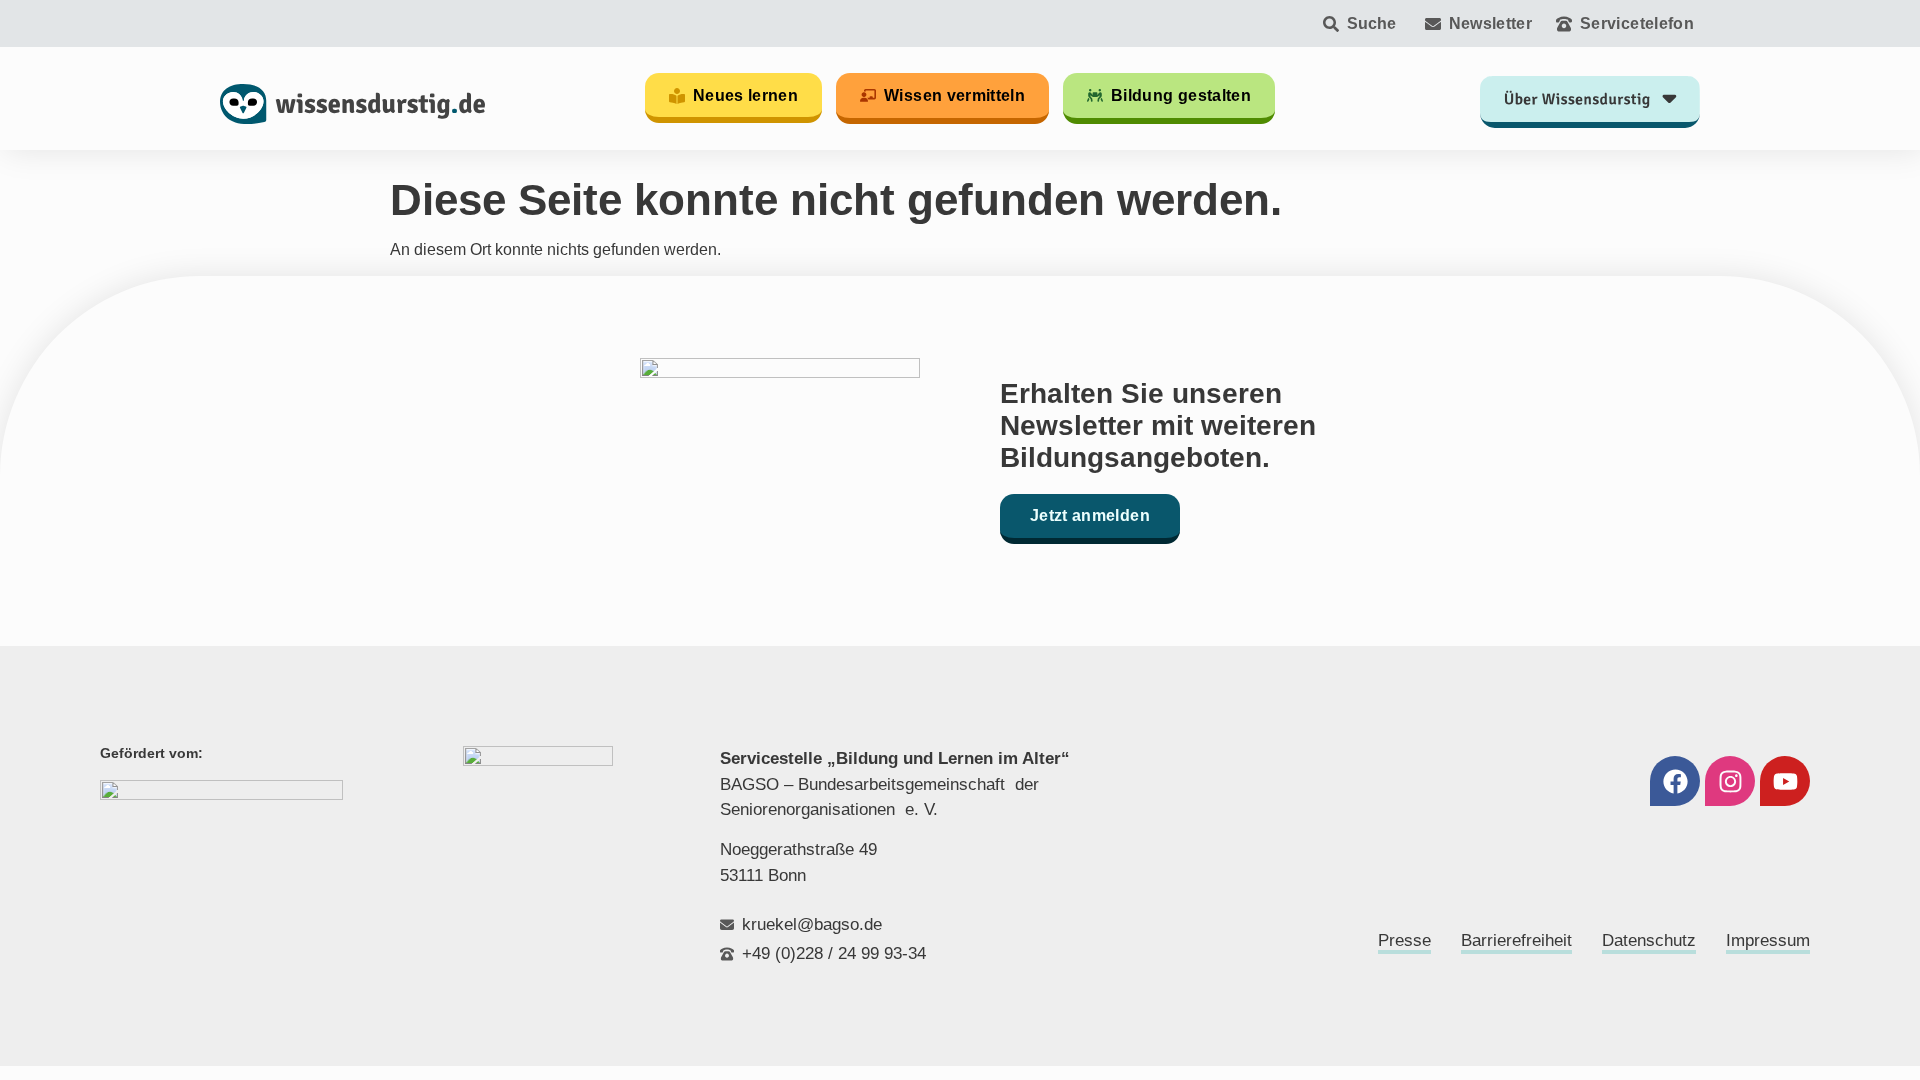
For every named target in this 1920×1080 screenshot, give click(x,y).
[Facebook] (1675, 781)
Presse (1404, 940)
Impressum (1768, 940)
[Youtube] (1785, 781)
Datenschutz (1649, 940)
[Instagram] (1730, 781)
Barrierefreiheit (1516, 940)
